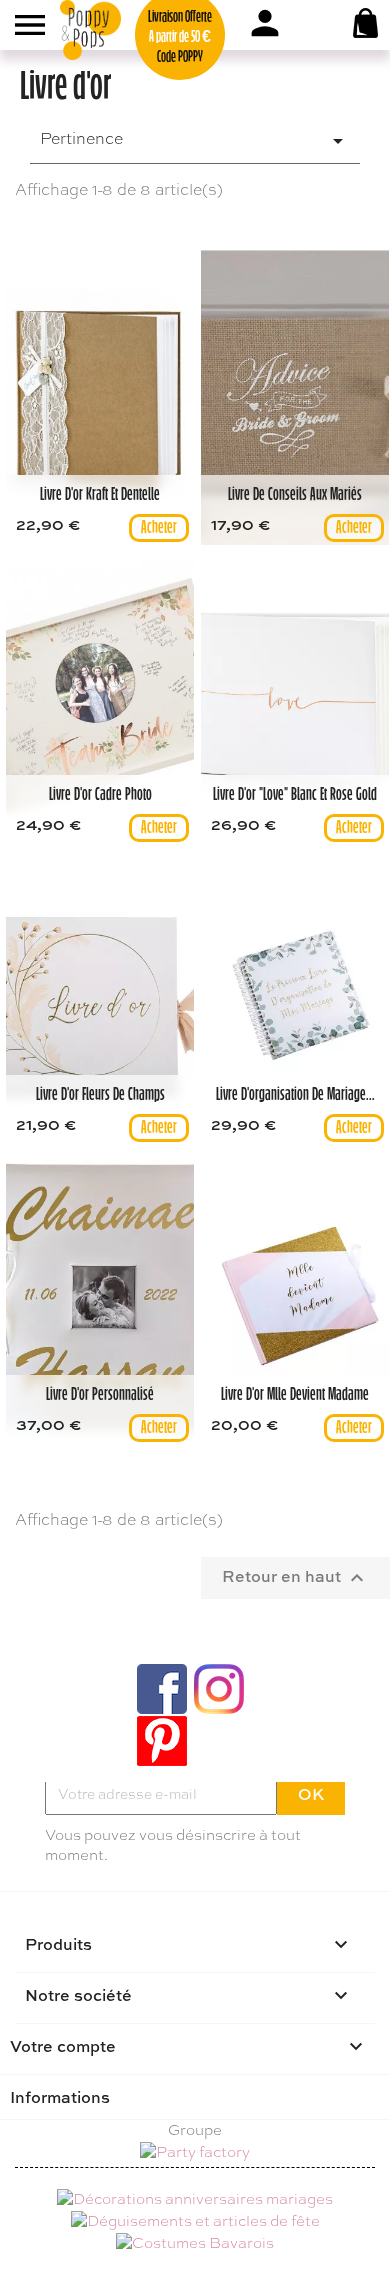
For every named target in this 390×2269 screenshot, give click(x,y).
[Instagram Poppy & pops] (219, 1689)
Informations (60, 2097)
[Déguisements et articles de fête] (195, 2219)
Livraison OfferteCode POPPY (180, 38)
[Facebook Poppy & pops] (162, 1689)
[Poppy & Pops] (115, 30)
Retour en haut (295, 1577)
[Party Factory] (195, 2154)
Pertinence (195, 140)
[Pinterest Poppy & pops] (162, 1741)
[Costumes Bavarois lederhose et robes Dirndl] (195, 2241)
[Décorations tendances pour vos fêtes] (195, 2198)
